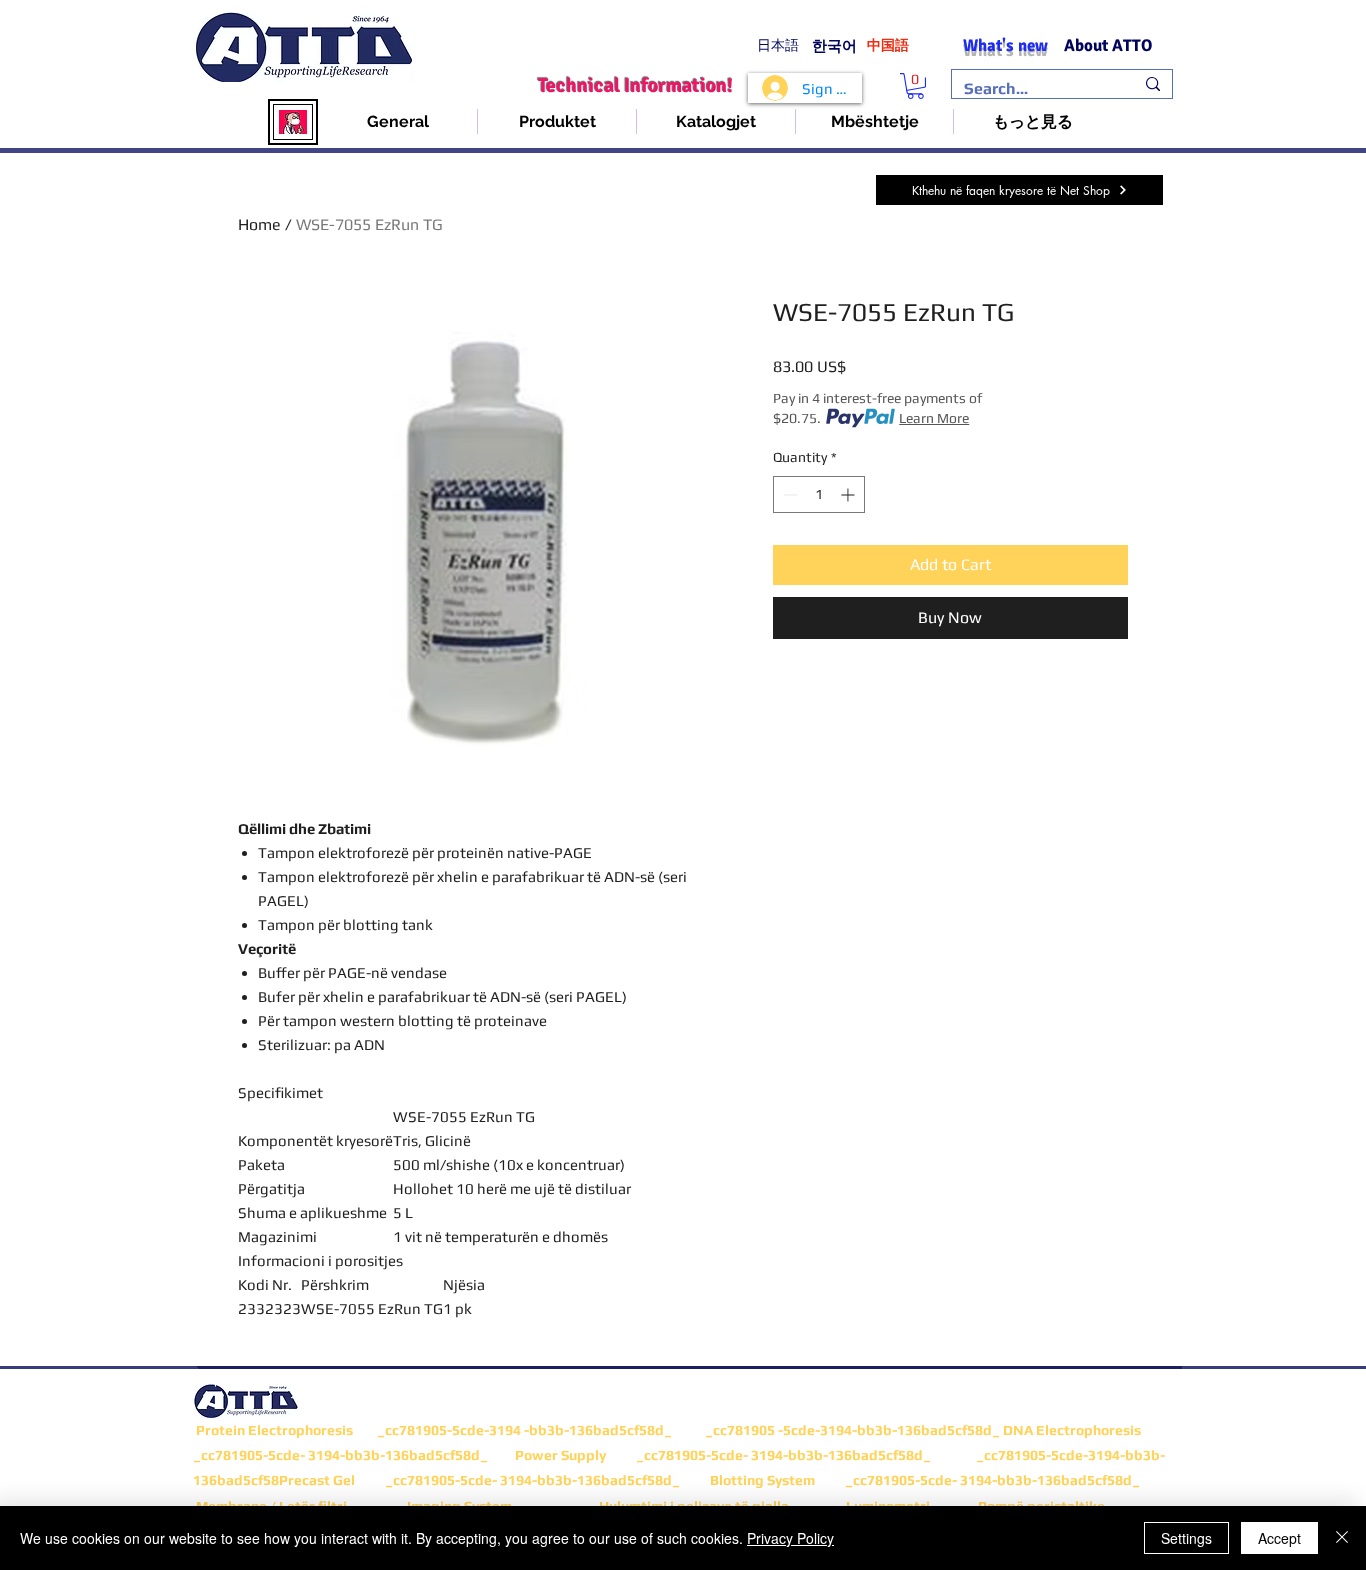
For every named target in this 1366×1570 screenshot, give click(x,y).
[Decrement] (788, 494)
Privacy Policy (790, 1538)
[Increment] (849, 494)
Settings (1186, 1538)
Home (259, 224)
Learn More (934, 418)
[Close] (1342, 1538)
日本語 (778, 45)
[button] (915, 86)
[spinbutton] (819, 494)
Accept (1279, 1538)
